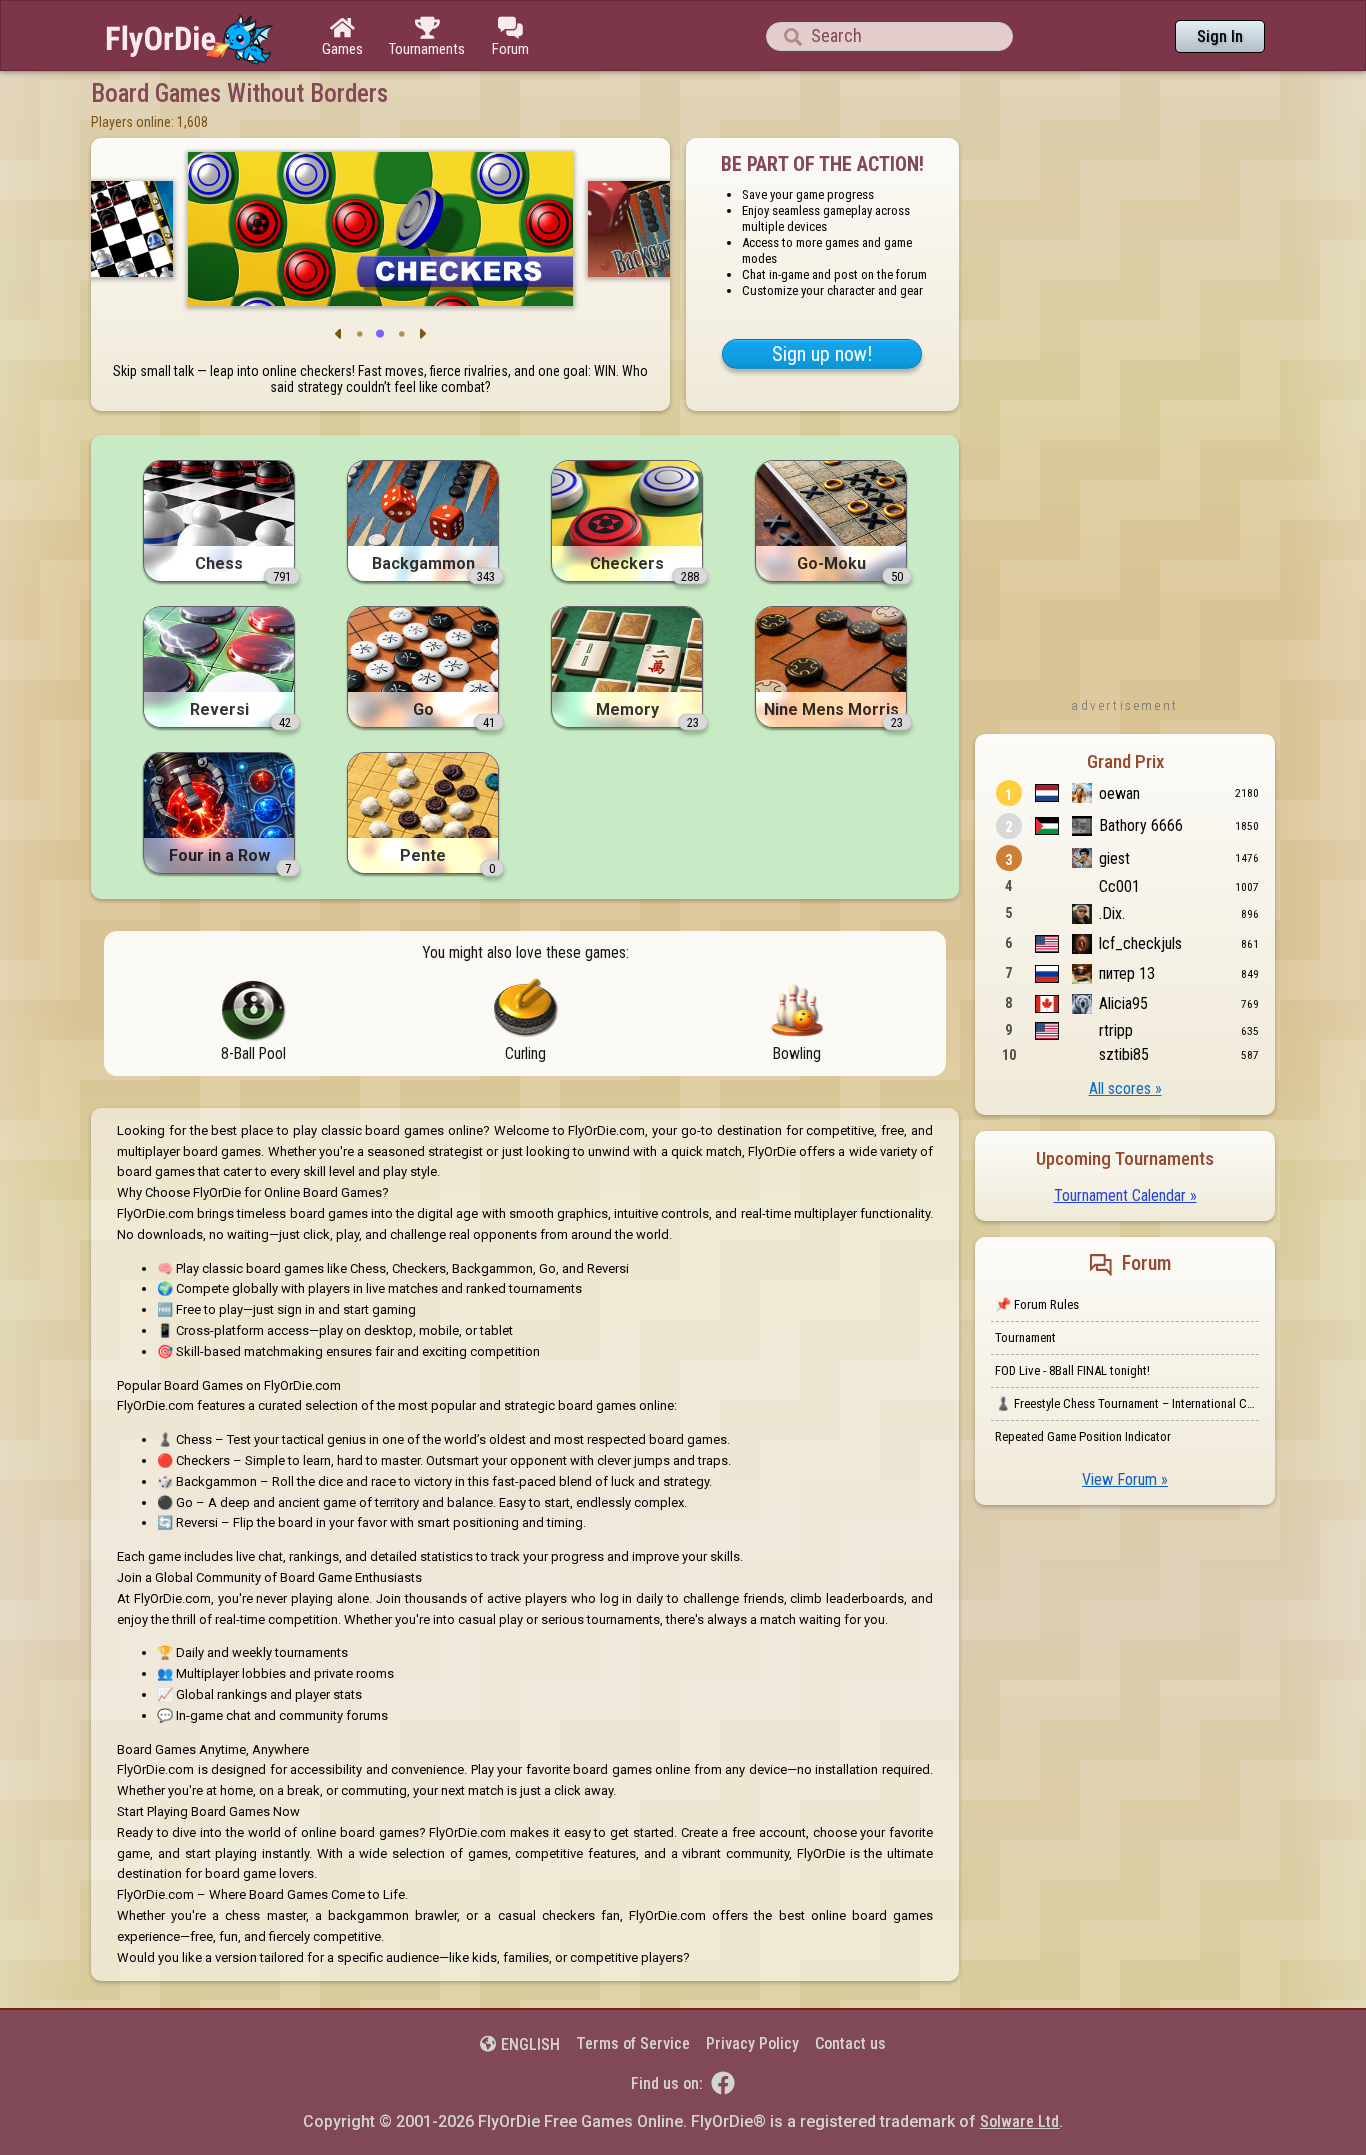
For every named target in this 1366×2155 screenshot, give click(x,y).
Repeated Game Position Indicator (1083, 1436)
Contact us (850, 2043)
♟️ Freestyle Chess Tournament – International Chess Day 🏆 (1127, 1403)
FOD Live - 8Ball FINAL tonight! (1072, 1370)
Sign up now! (822, 354)
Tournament (1025, 1337)
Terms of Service (633, 2043)
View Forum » (1125, 1479)
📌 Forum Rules (1037, 1304)
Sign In (1220, 36)
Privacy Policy (752, 2043)
